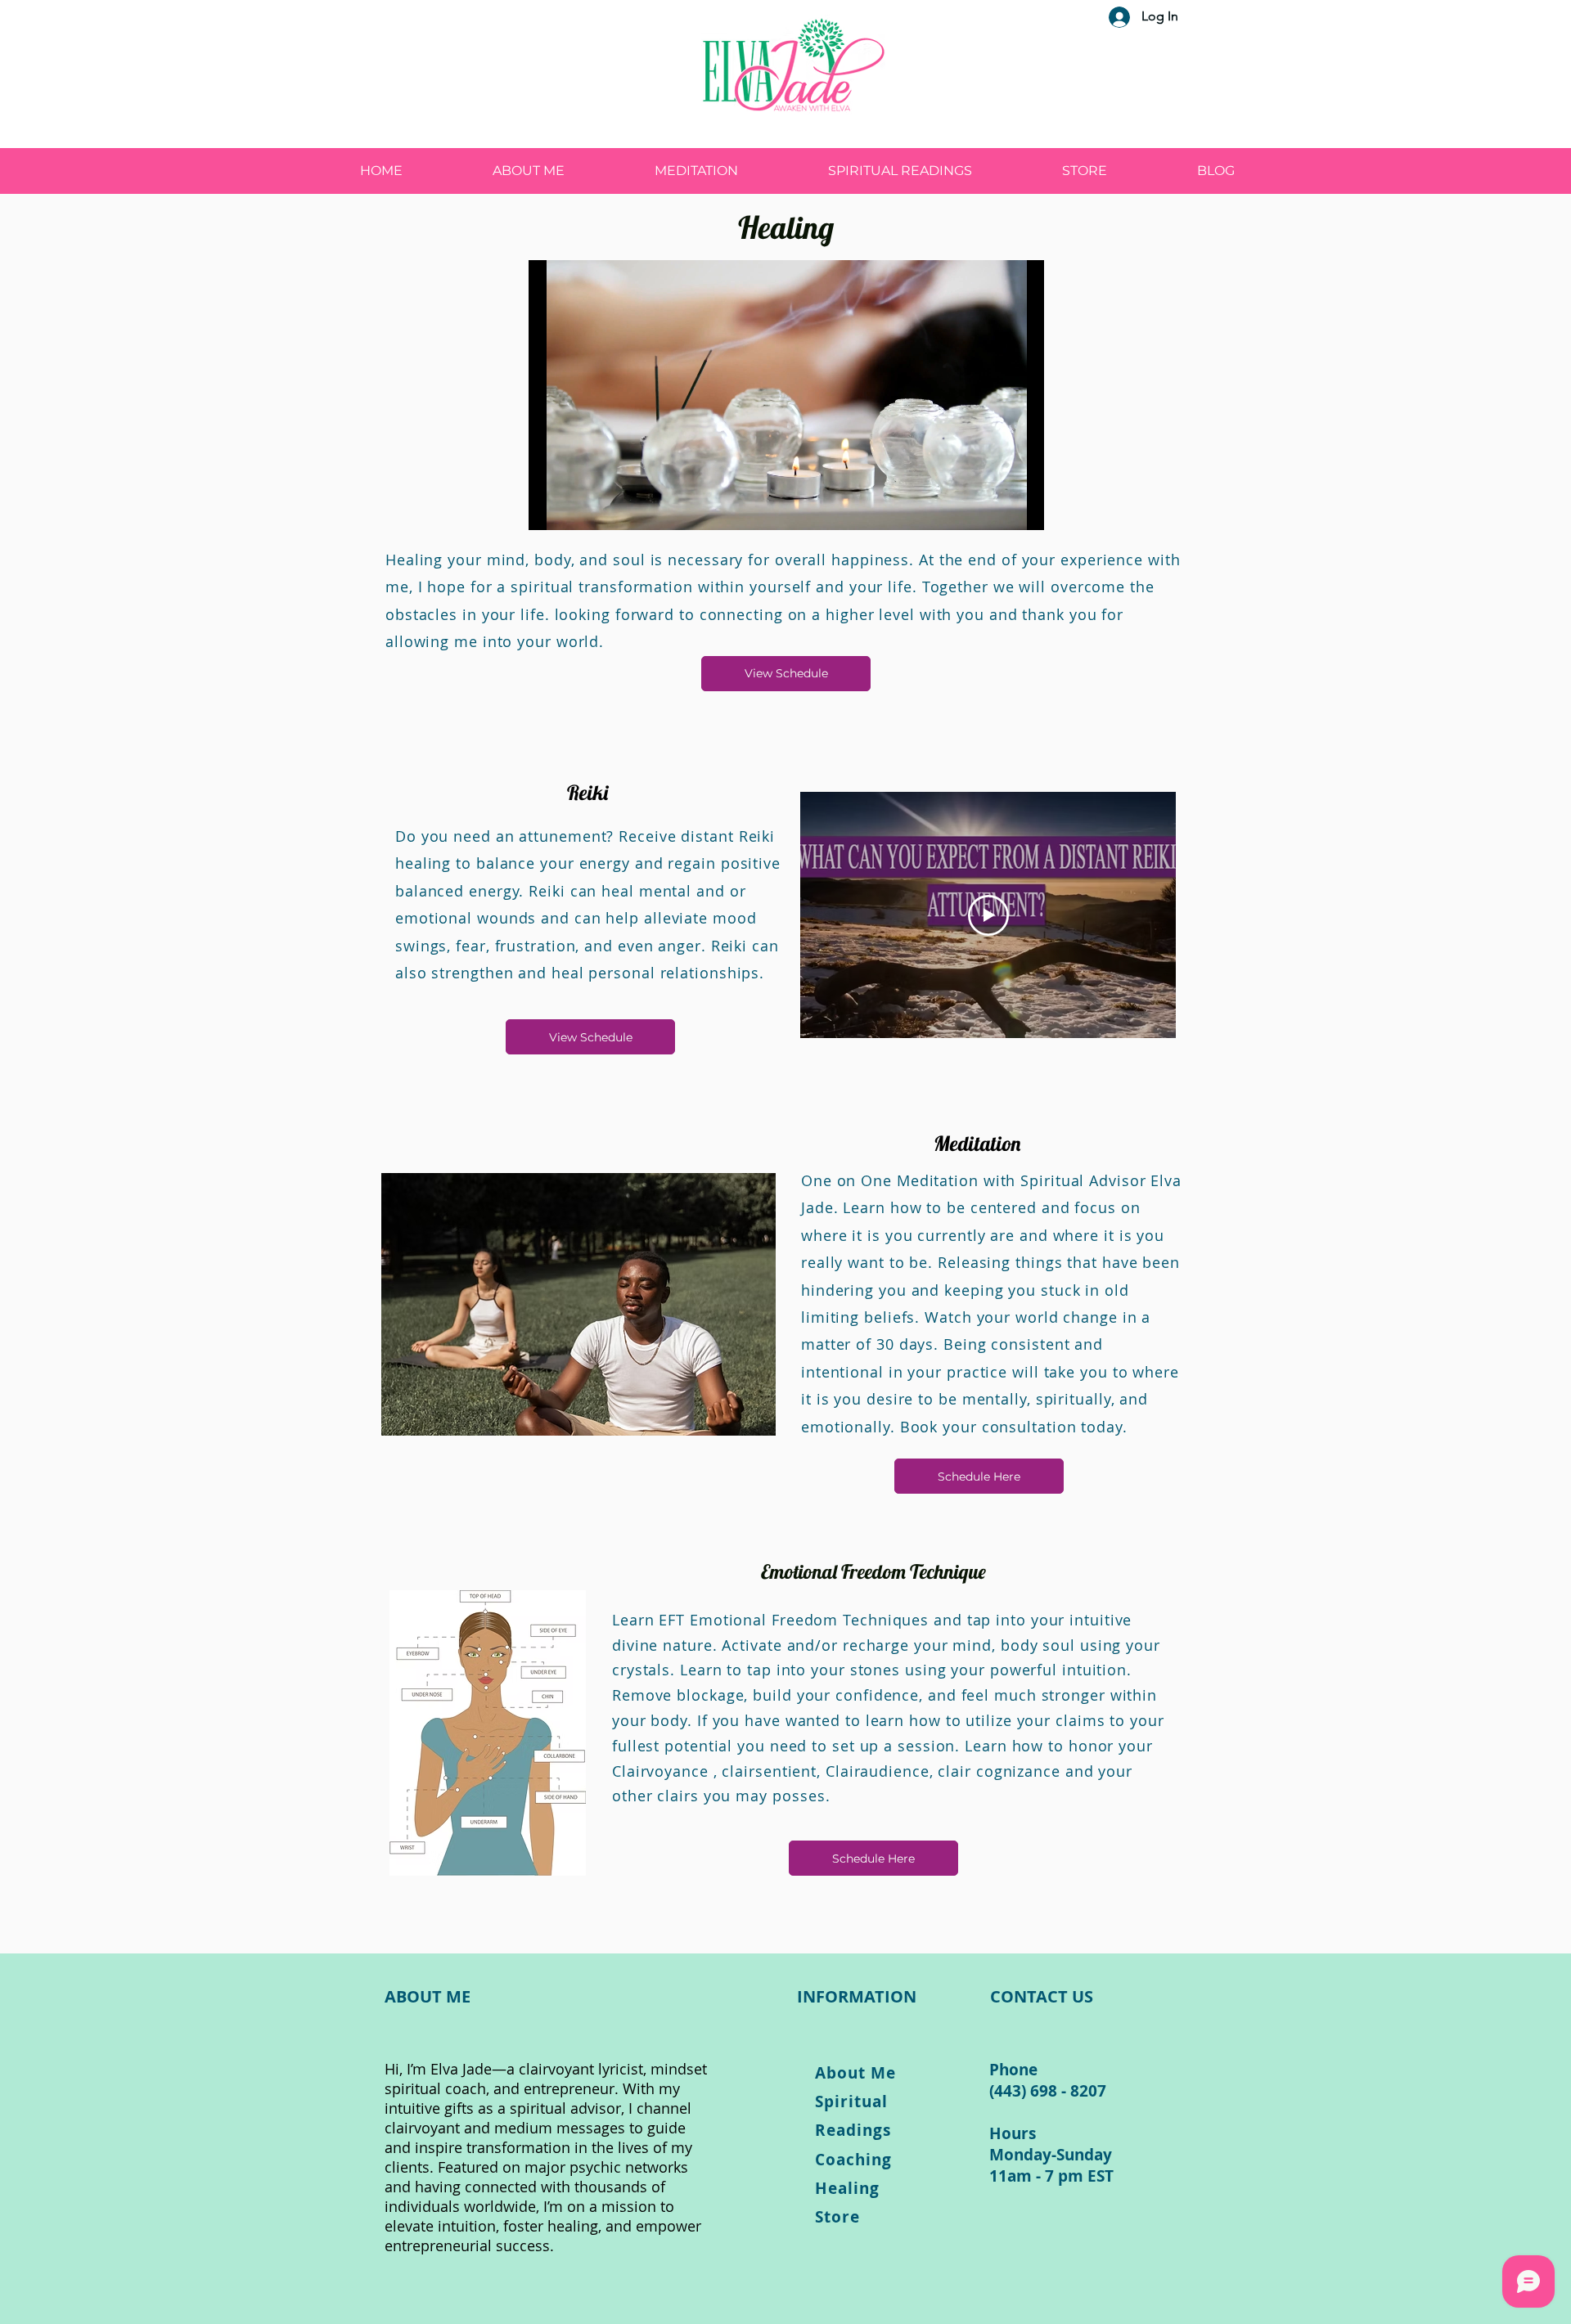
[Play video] (988, 915)
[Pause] (550, 508)
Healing (847, 2188)
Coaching (853, 2160)
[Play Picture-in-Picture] (994, 508)
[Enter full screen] (1022, 508)
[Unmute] (578, 508)
